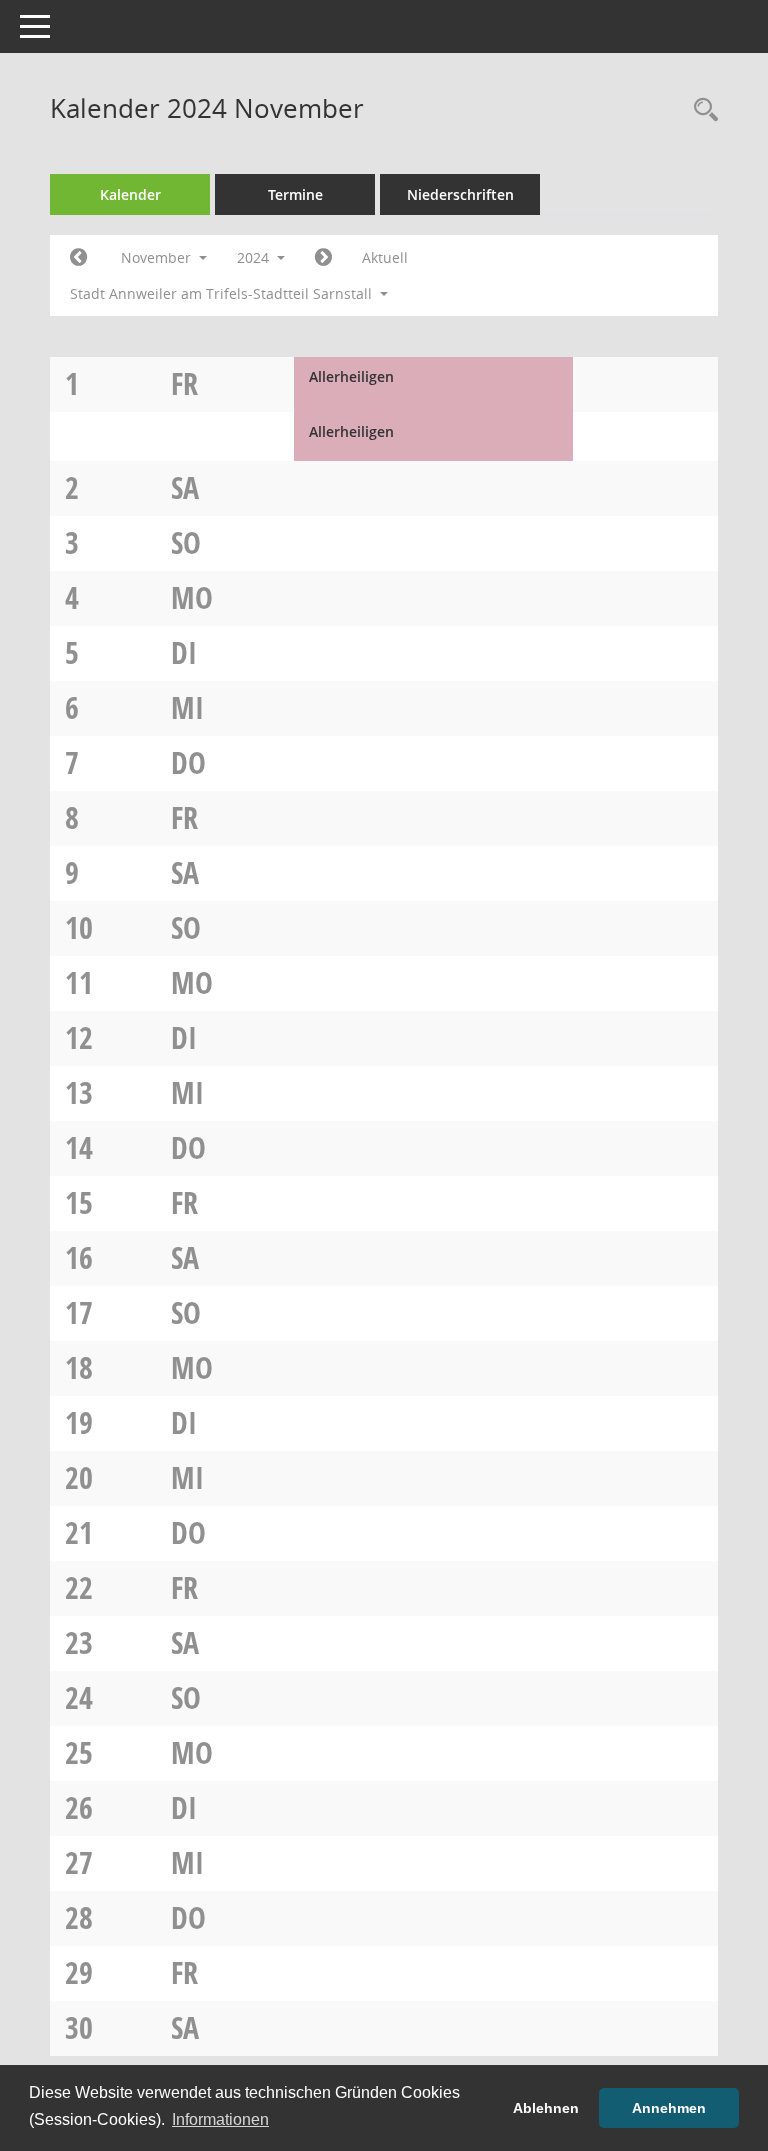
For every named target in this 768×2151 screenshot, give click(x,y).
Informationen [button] (220, 2119)
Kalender (130, 194)
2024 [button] (255, 257)
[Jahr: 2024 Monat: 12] (323, 258)
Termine (295, 194)
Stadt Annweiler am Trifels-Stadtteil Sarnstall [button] (223, 293)
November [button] (158, 257)
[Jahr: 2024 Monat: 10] (78, 258)
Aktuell (385, 257)
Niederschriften (460, 194)
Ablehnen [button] (546, 2108)
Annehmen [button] (669, 2108)
